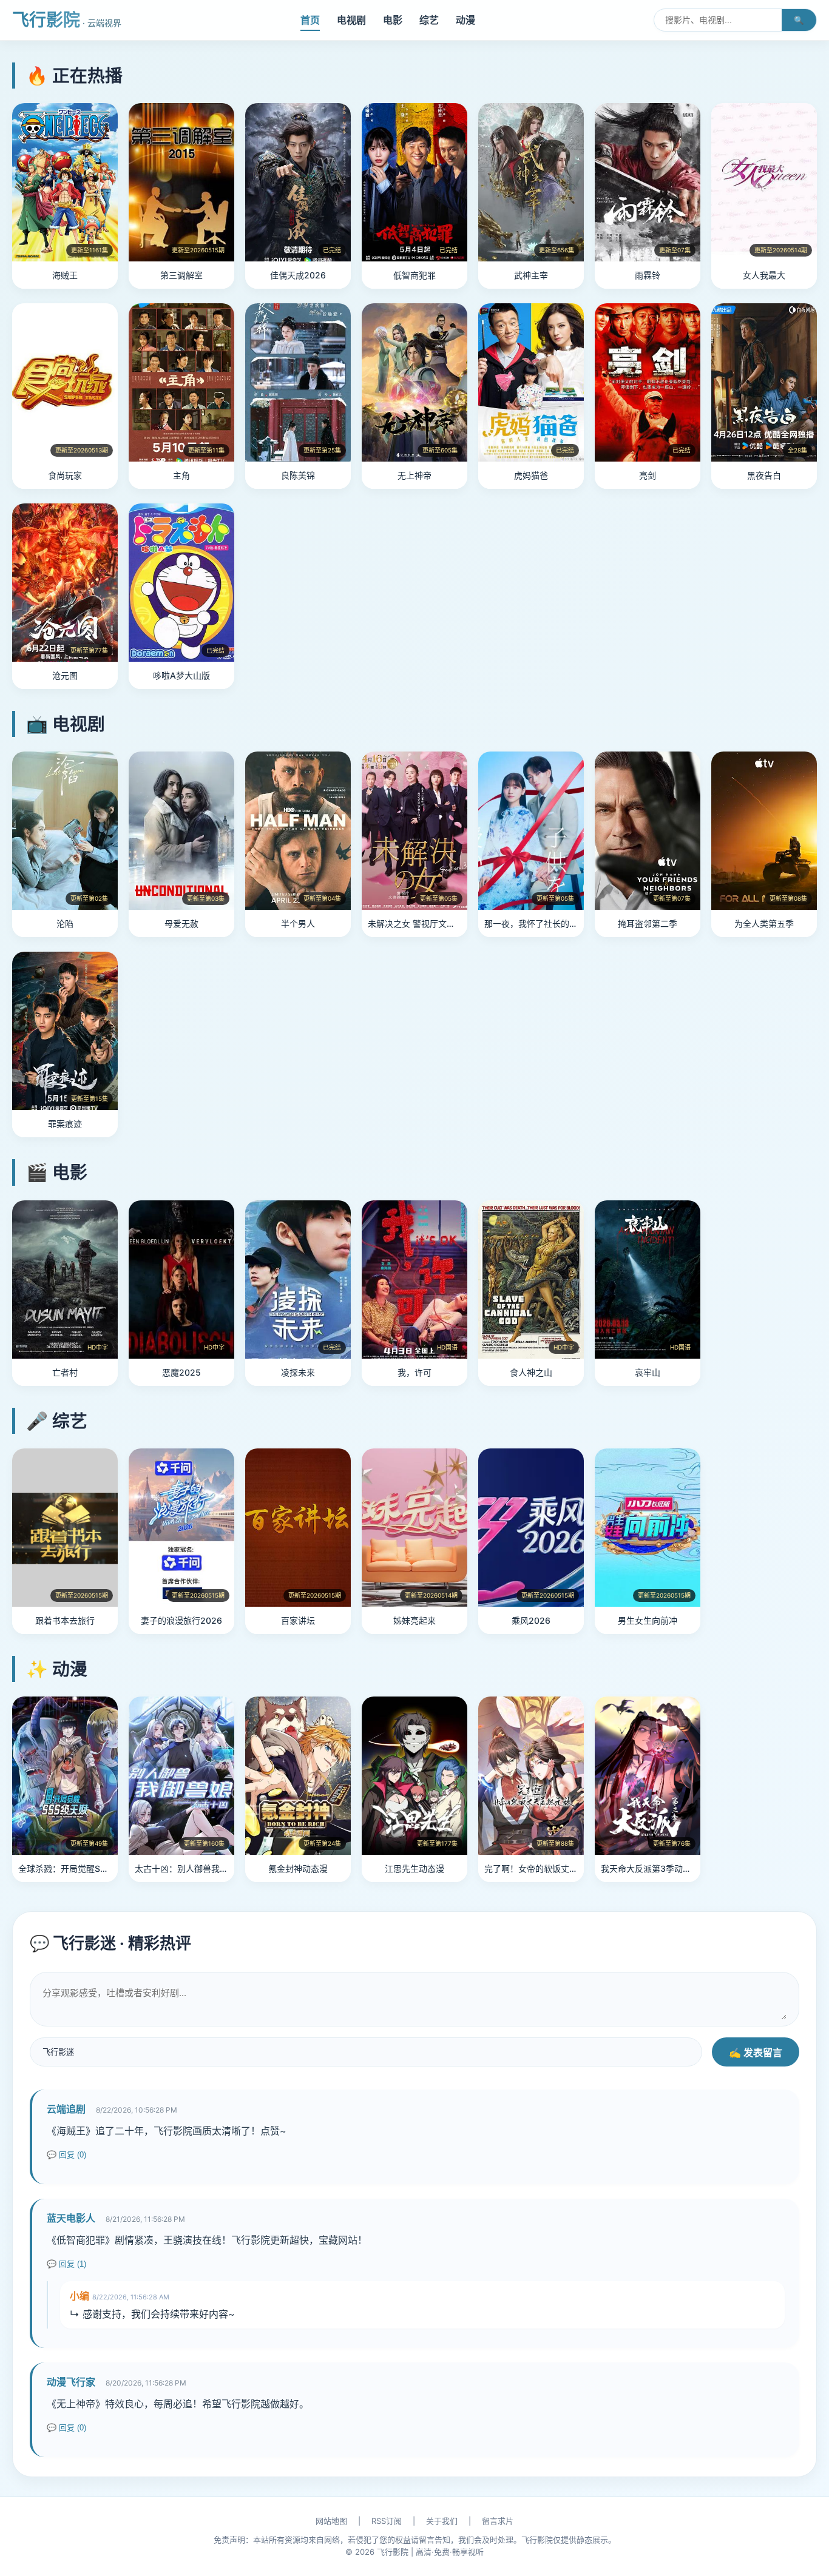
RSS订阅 (387, 2521)
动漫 (465, 20)
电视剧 (351, 20)
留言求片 (498, 2521)
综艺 (429, 20)
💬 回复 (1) (66, 2264)
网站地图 (331, 2521)
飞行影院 (67, 20)
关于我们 (442, 2521)
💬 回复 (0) (66, 2155)
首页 (310, 20)
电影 (393, 20)
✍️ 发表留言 (756, 2053)
